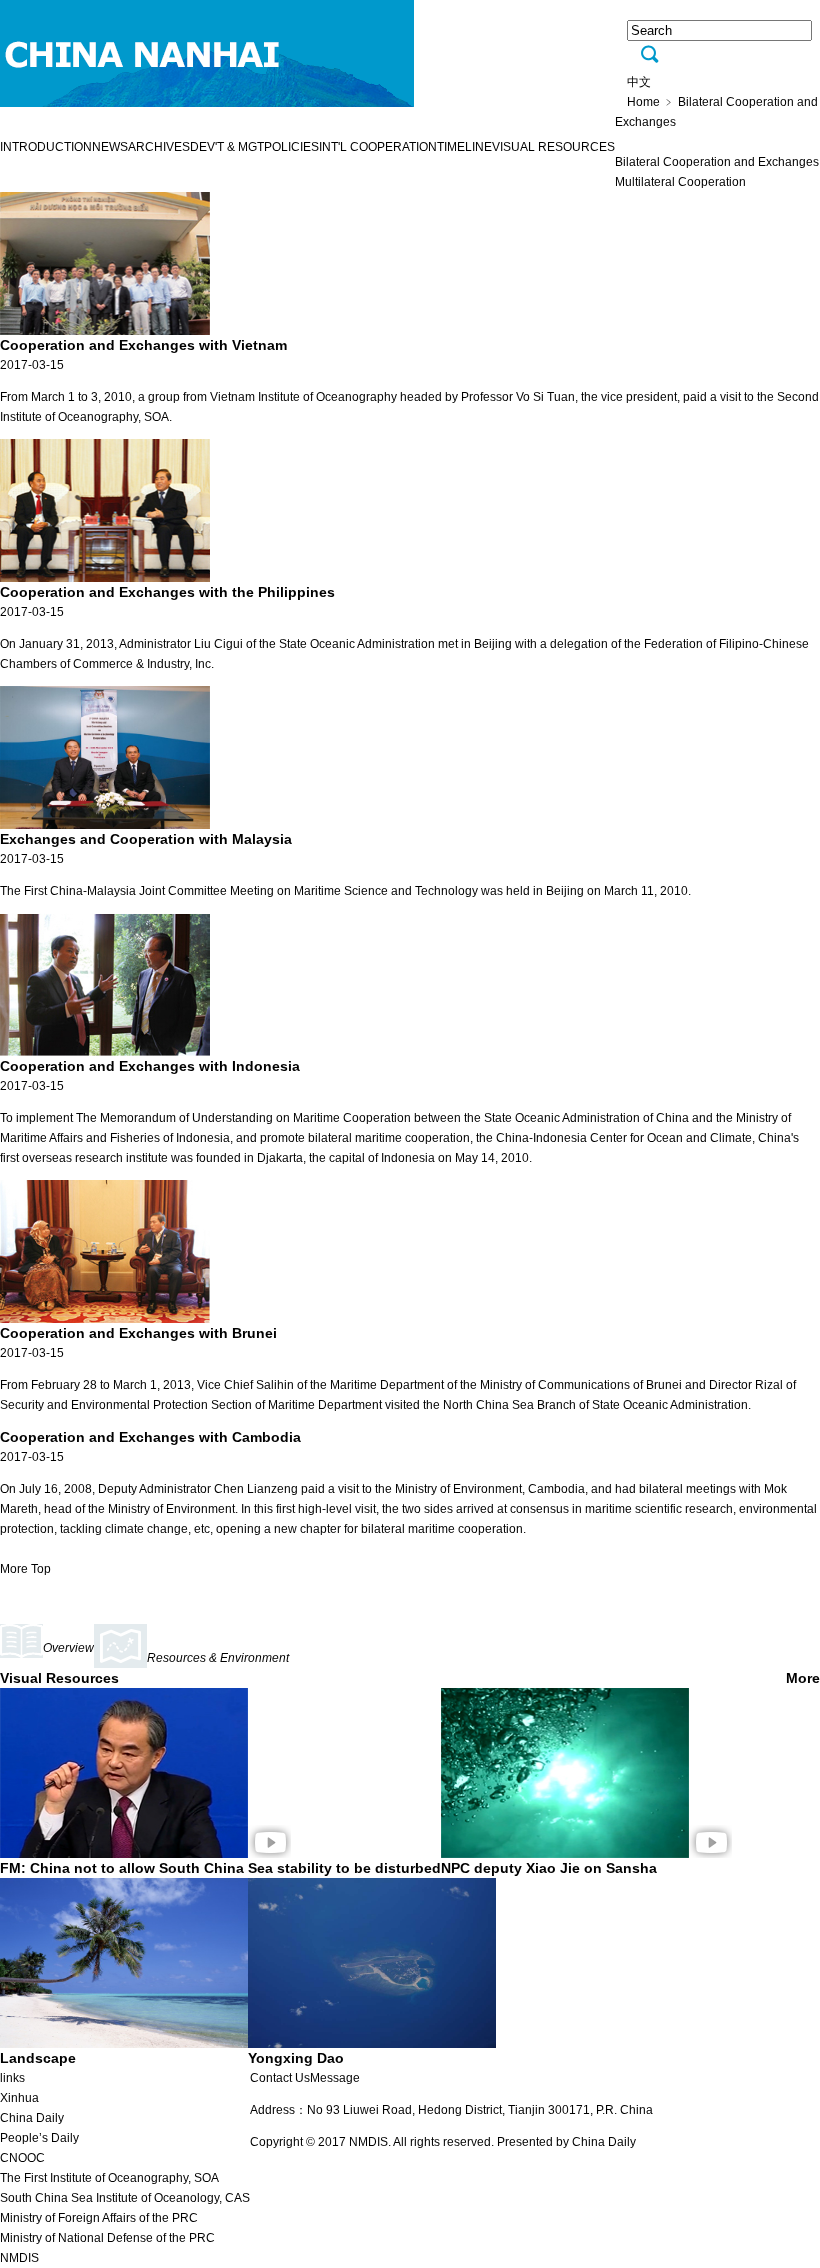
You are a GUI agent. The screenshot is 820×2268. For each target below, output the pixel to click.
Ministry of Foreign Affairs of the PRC (99, 2218)
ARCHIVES (159, 147)
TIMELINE (464, 147)
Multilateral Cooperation (680, 182)
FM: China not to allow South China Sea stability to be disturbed (220, 1868)
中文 (639, 82)
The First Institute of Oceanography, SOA (109, 2178)
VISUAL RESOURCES (553, 147)
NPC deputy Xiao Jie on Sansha (549, 1868)
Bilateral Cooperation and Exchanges (717, 162)
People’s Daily (39, 2138)
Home (643, 102)
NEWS (110, 147)
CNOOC (22, 2158)
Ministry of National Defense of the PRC (107, 2238)
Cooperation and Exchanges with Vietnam (143, 345)
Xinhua (19, 2098)
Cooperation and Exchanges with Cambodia (150, 1437)
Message (335, 2078)
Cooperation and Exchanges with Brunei (138, 1333)
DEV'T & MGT (227, 147)
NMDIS (19, 2258)
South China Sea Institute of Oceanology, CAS (125, 2198)
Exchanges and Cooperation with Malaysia (146, 839)
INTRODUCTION (46, 147)
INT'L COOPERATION (378, 147)
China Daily (32, 2118)
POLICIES (291, 147)
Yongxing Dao (296, 2058)
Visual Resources (59, 1678)
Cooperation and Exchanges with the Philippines (167, 592)
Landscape (38, 2058)
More (14, 1569)
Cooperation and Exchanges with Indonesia (150, 1066)
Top (41, 1569)
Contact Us (280, 2078)
